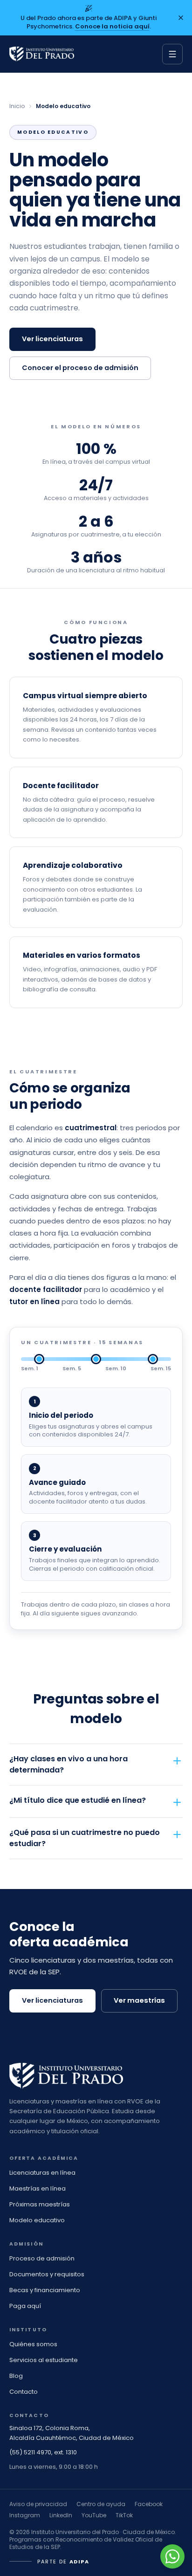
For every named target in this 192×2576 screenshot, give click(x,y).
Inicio (17, 106)
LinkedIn (61, 2515)
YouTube (94, 2515)
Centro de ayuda (101, 2504)
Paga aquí (25, 2306)
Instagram (25, 2515)
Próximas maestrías (40, 2204)
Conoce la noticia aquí (112, 26)
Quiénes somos (33, 2344)
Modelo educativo (37, 2220)
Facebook (149, 2504)
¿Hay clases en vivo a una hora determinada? (69, 1764)
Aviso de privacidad (38, 2504)
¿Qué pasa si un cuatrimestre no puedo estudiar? (85, 1838)
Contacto (24, 2392)
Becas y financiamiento (45, 2290)
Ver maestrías (139, 2000)
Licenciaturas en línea (42, 2173)
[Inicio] (42, 54)
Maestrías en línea (38, 2188)
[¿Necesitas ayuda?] (172, 2556)
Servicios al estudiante (44, 2360)
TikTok (124, 2515)
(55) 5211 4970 (30, 2452)
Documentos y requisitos (47, 2274)
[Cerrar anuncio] (181, 18)
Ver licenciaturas (52, 339)
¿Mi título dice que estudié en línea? (78, 1800)
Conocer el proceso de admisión (80, 368)
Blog (16, 2376)
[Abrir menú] (172, 54)
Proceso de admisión (42, 2258)
